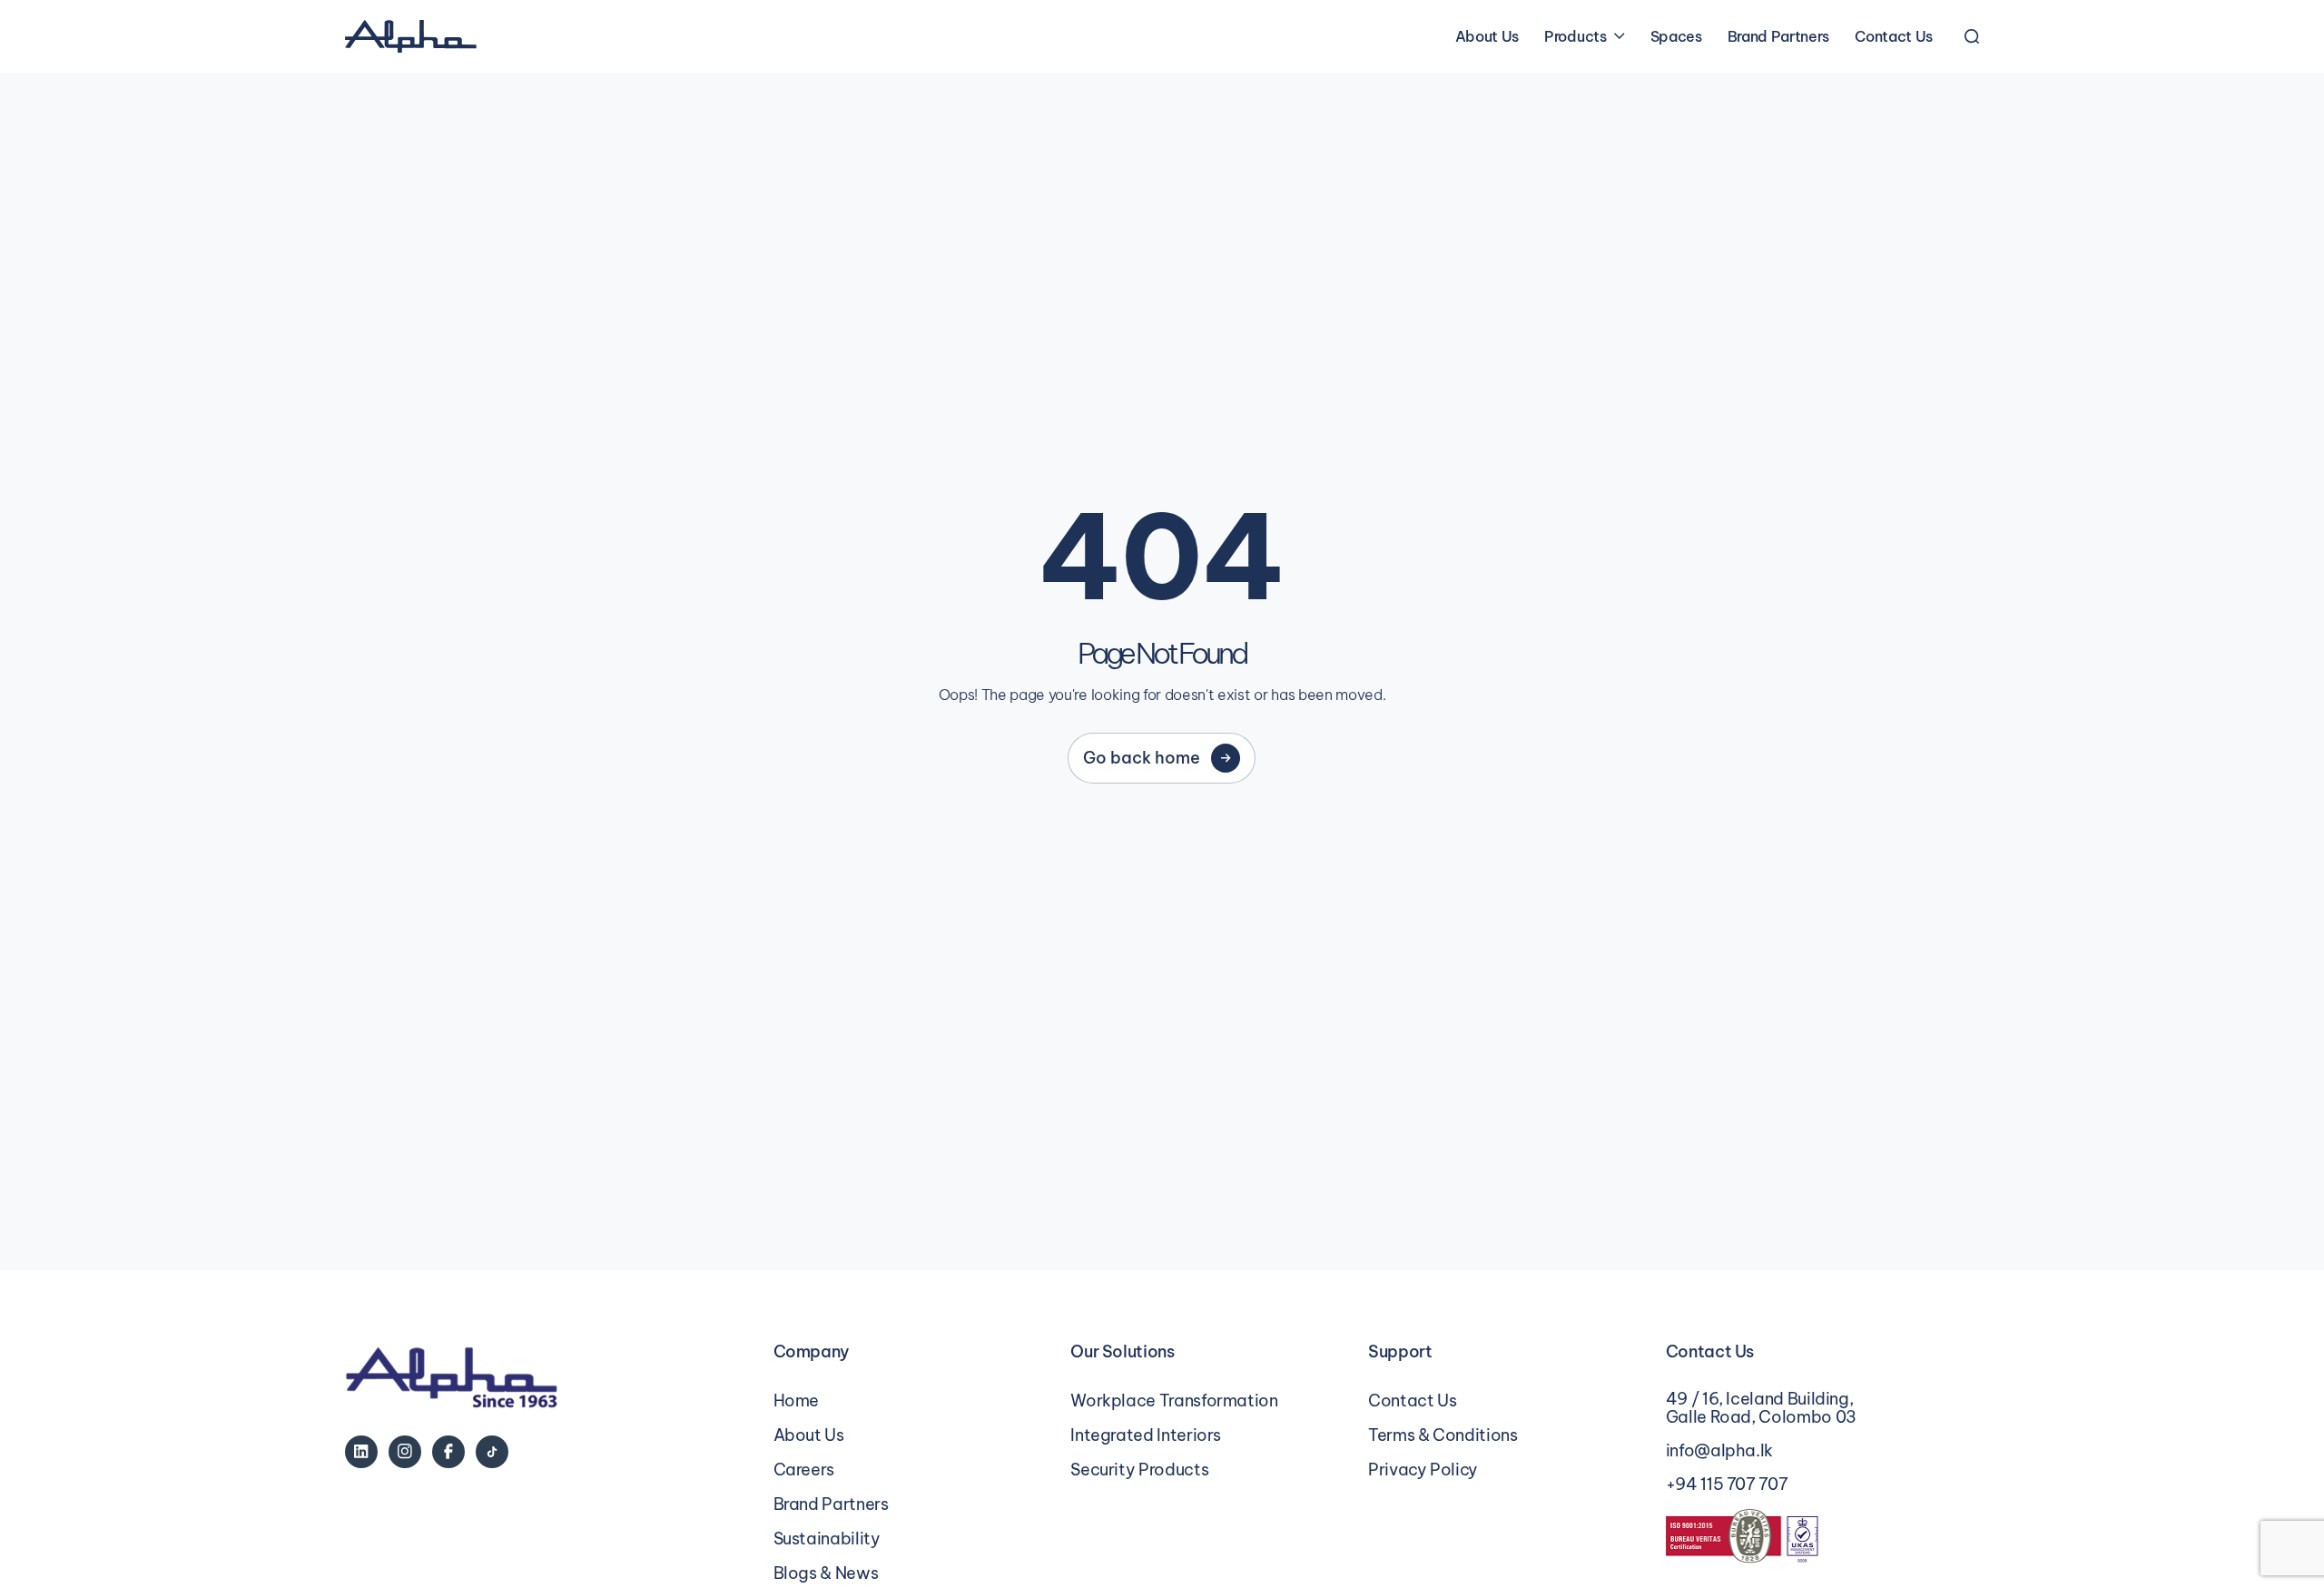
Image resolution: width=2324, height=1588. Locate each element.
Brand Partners (1779, 36)
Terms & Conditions (1443, 1435)
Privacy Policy (1423, 1470)
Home (797, 1401)
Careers (804, 1470)
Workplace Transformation (1174, 1401)
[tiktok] (492, 1452)
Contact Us (1894, 36)
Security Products (1139, 1470)
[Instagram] (405, 1452)
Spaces (1676, 36)
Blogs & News (826, 1573)
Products (1575, 36)
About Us (1487, 36)
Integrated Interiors (1146, 1435)
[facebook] (448, 1452)
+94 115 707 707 (1727, 1484)
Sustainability (827, 1539)
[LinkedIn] (361, 1452)
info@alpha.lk (1719, 1451)
